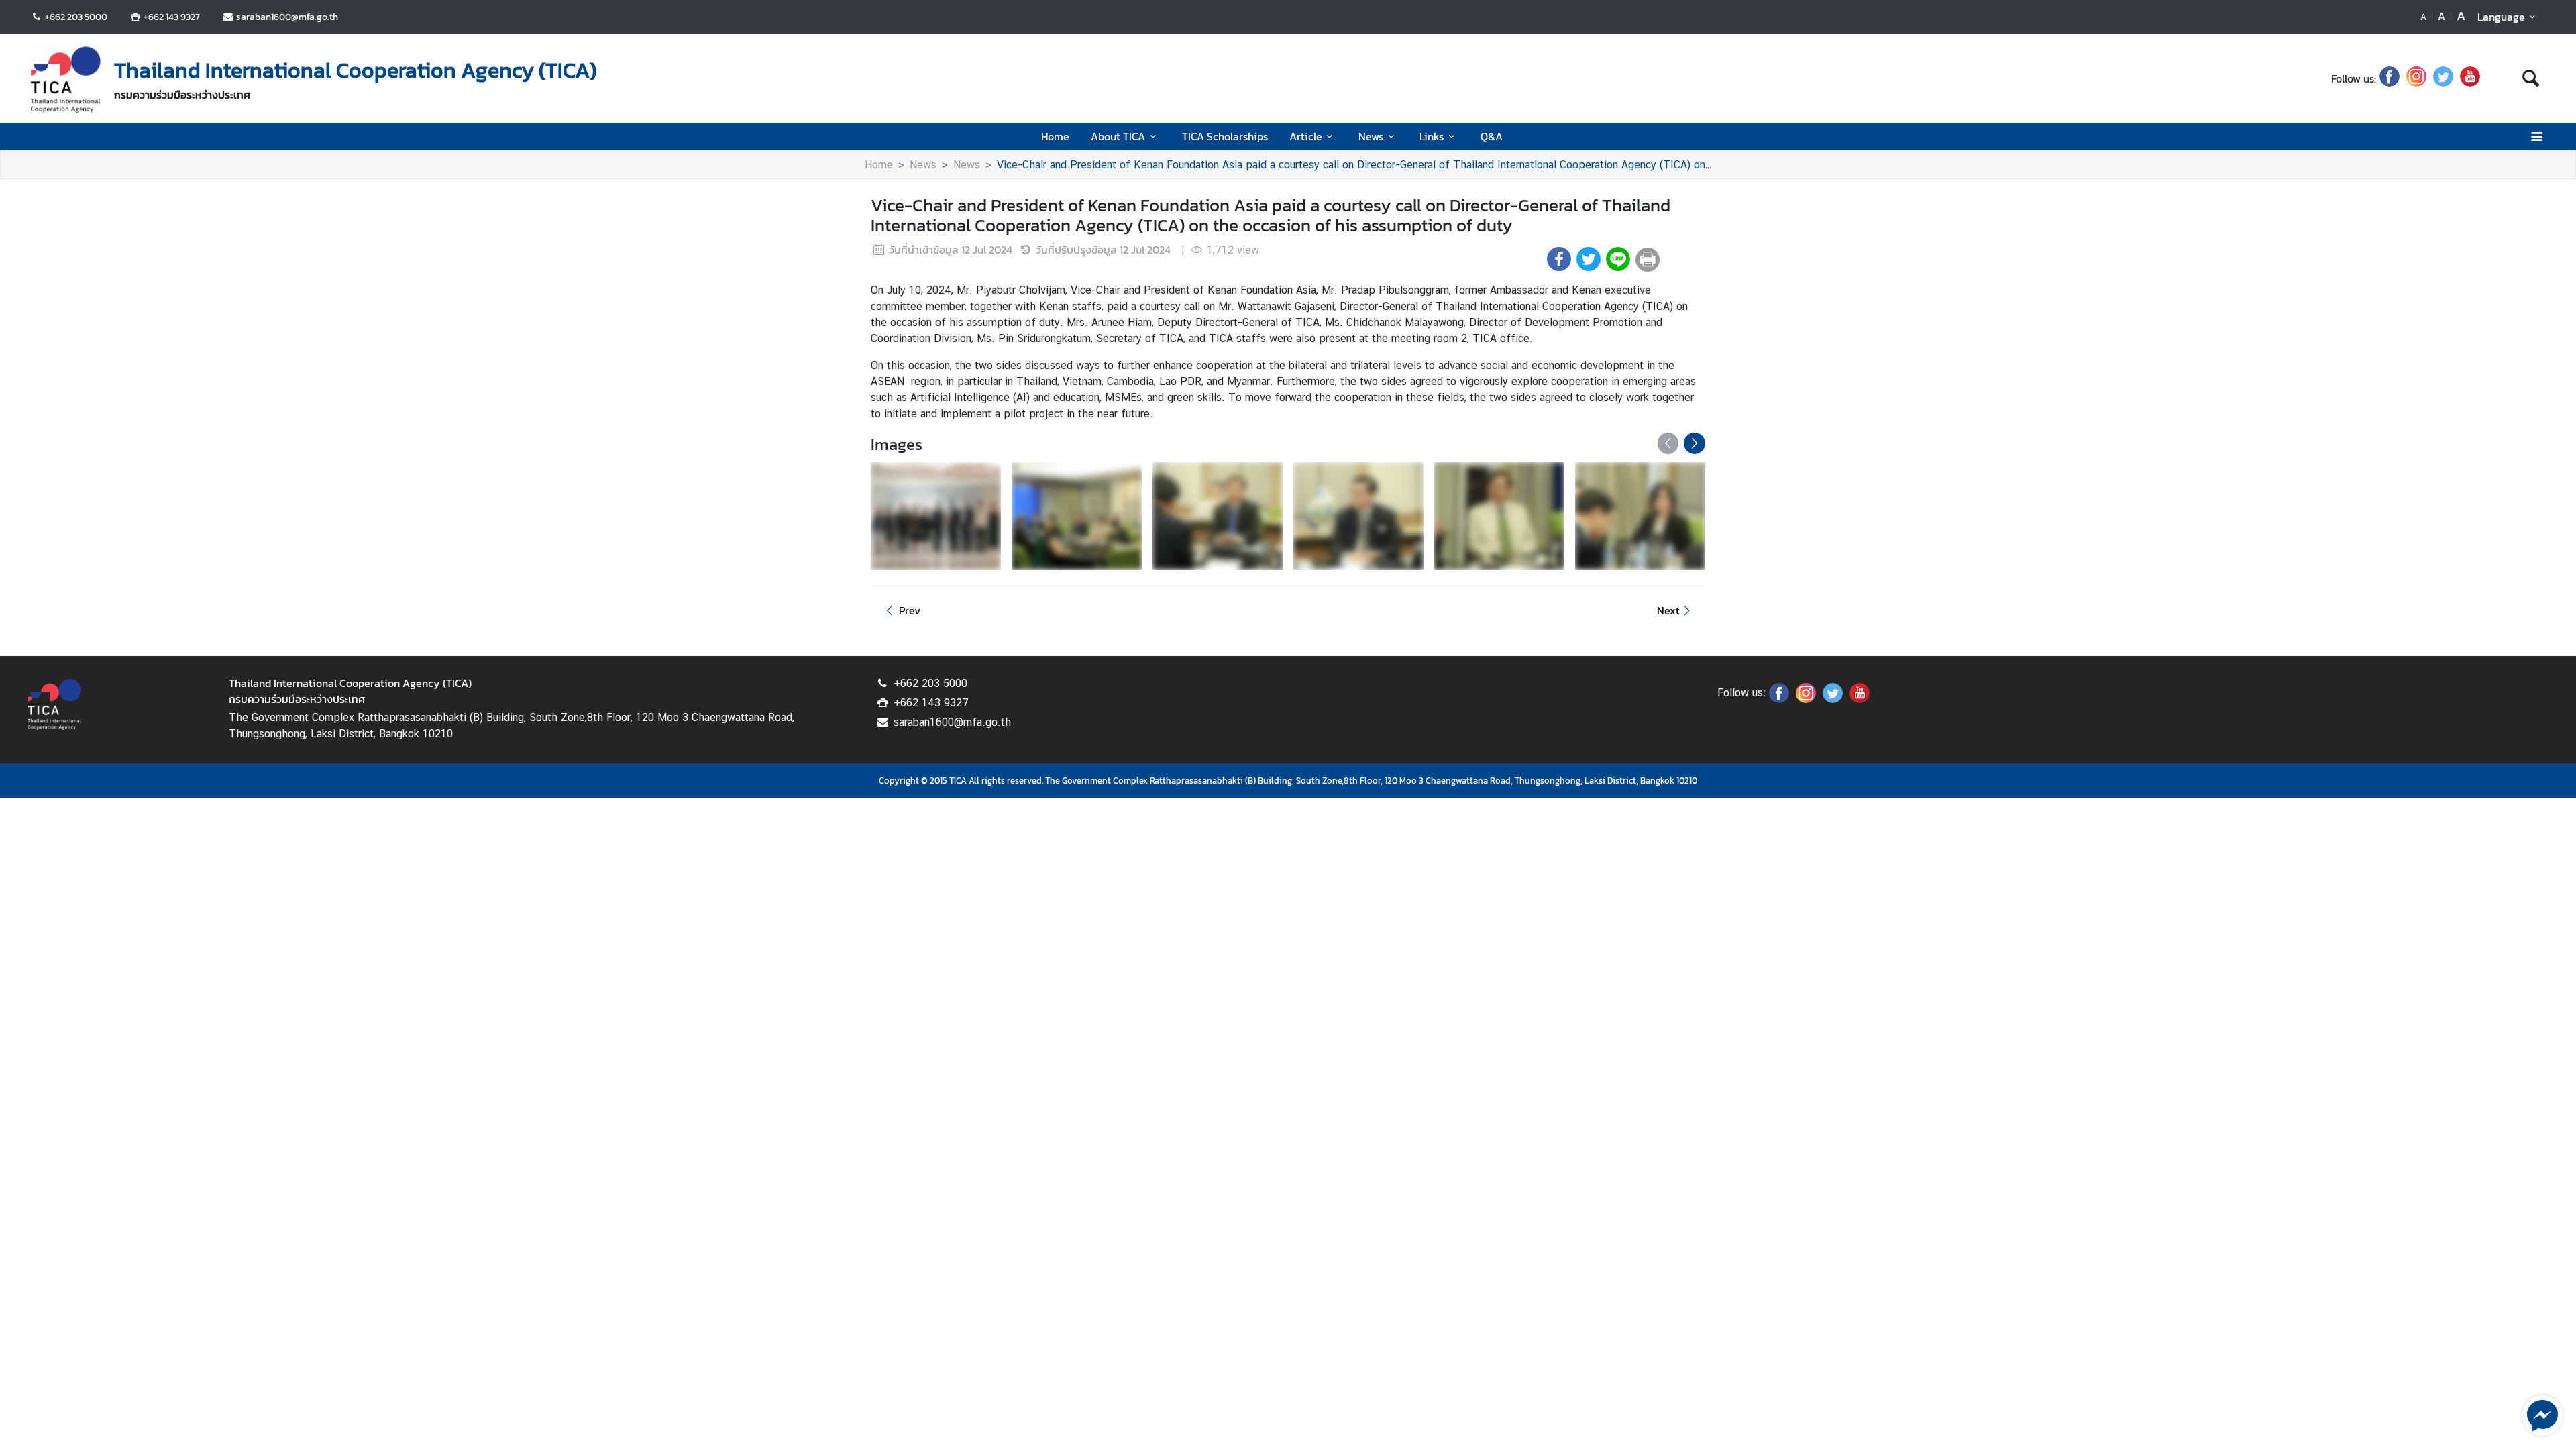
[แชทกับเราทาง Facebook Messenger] (2542, 1414)
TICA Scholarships (1225, 136)
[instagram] (2416, 78)
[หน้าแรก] (66, 80)
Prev (910, 610)
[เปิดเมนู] (2536, 137)
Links (1432, 136)
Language (2501, 17)
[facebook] (2390, 78)
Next (1668, 610)
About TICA (1118, 136)
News (1371, 136)
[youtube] (2470, 78)
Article (1306, 136)
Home (1055, 136)
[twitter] (2443, 78)
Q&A (1492, 136)
